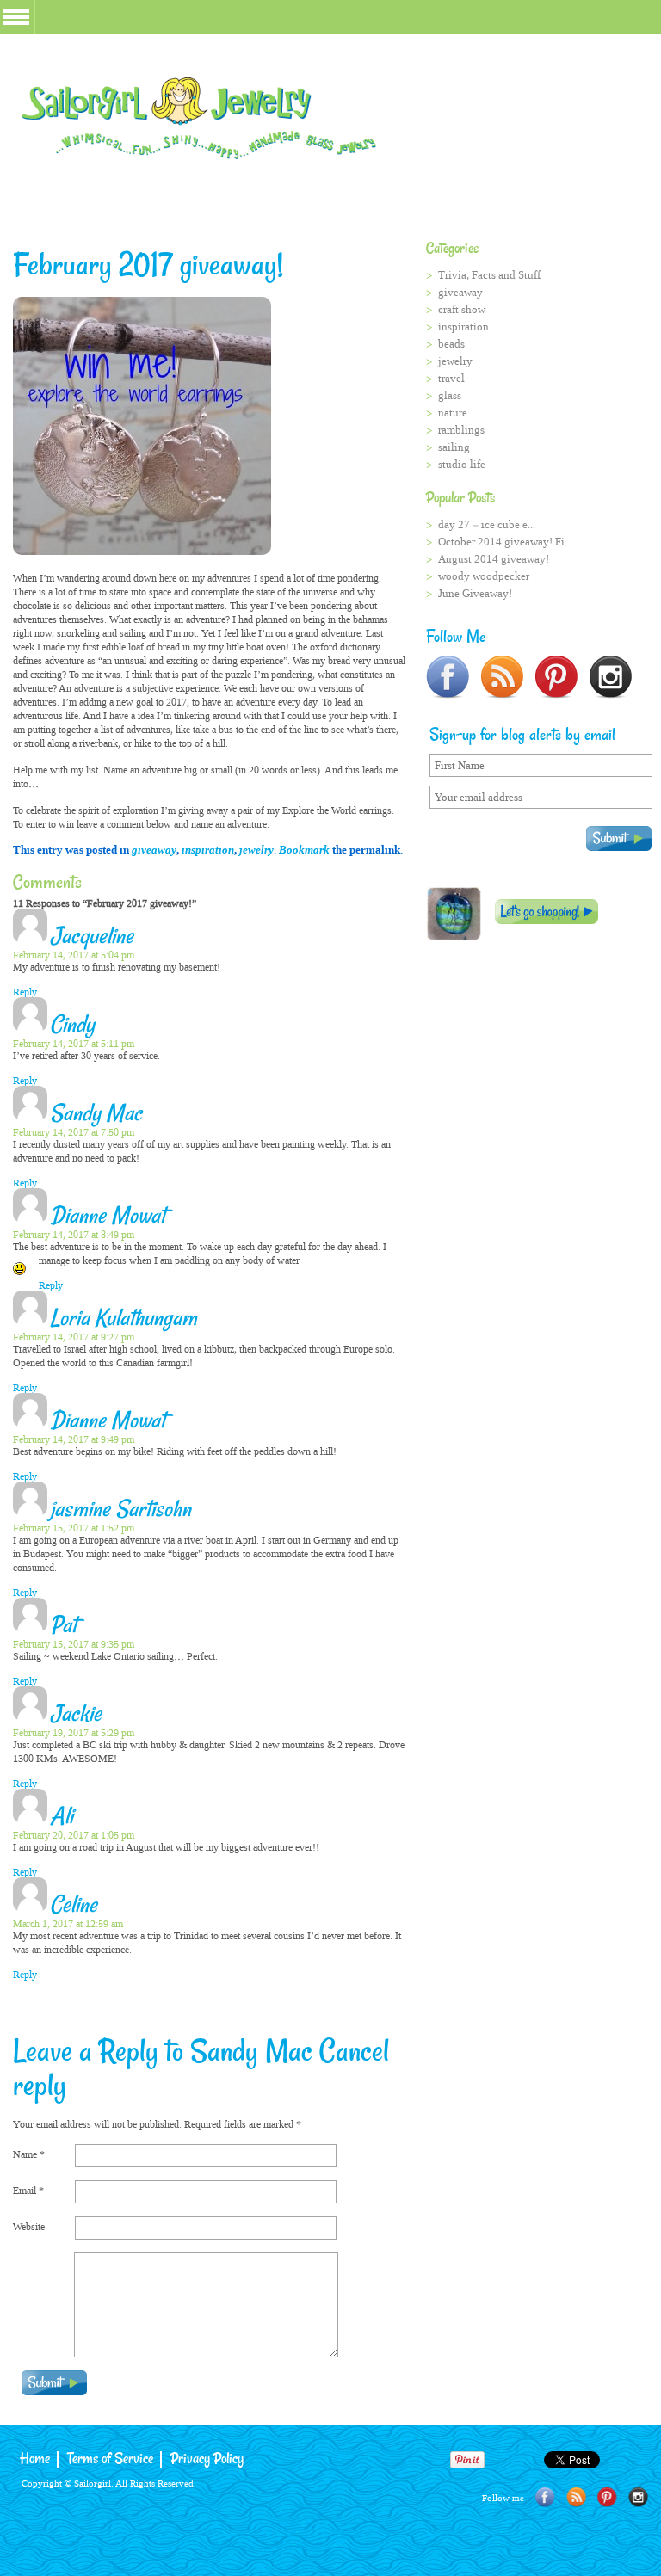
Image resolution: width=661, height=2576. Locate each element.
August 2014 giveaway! (494, 559)
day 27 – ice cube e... (487, 524)
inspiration (208, 850)
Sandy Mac (251, 2053)
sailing (454, 447)
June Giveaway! (475, 593)
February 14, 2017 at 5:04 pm (74, 955)
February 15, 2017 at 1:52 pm (74, 1528)
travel (451, 378)
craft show (462, 309)
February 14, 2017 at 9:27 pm (74, 1337)
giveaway (154, 850)
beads (451, 344)
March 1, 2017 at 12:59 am (68, 1924)
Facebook (545, 2497)
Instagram (638, 2497)
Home (35, 2459)
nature (453, 413)
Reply (25, 992)
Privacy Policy (207, 2459)
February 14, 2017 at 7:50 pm (74, 1132)
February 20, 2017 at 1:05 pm (74, 1835)
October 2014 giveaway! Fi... (505, 542)
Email (28, 2191)
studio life (462, 464)
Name (29, 2154)
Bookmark (304, 850)
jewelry (256, 850)
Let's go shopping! (547, 912)
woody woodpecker (484, 576)
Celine (74, 1906)
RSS (576, 2497)
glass (450, 395)
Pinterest (607, 2497)
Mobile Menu (16, 17)
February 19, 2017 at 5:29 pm (74, 1733)
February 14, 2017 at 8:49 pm (74, 1235)
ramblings (461, 430)
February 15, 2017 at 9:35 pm (74, 1644)
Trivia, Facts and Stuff (489, 275)
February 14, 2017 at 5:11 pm (74, 1044)
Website (29, 2227)
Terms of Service (110, 2459)
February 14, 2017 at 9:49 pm (74, 1439)
